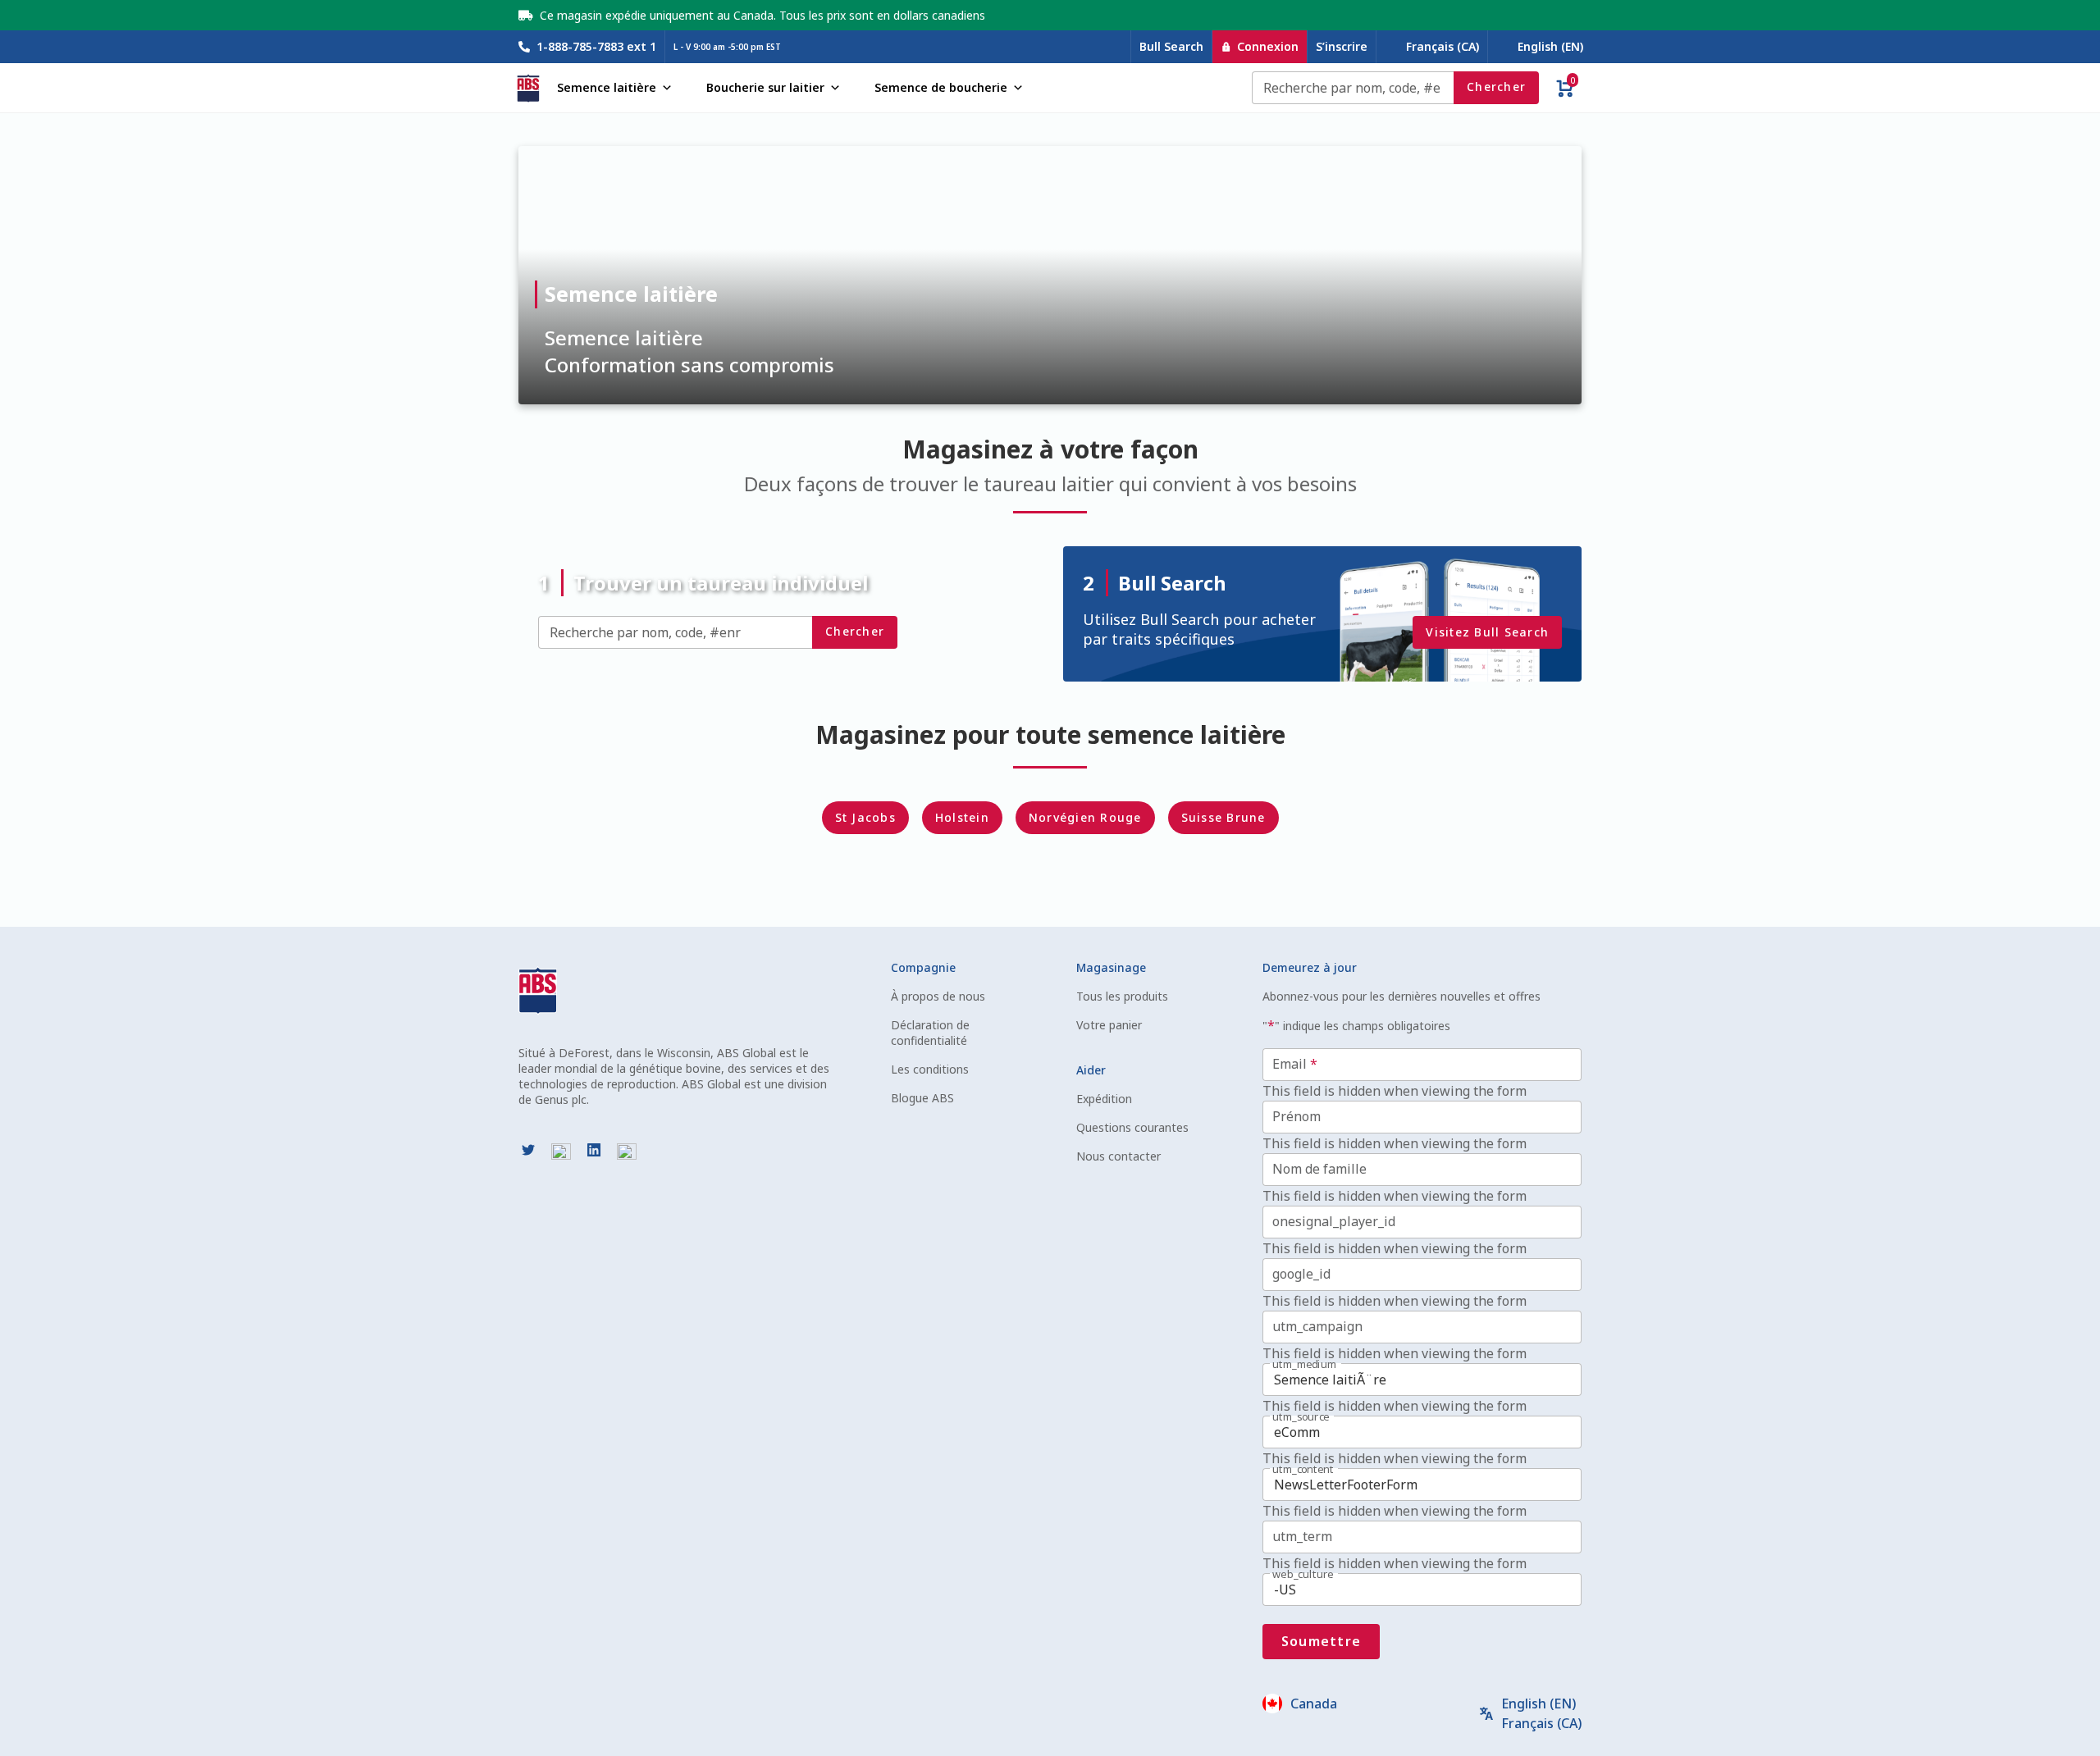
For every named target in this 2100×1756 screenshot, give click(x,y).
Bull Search (1171, 46)
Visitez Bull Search (1487, 632)
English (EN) (1550, 46)
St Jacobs (865, 817)
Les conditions (930, 1069)
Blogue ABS (922, 1098)
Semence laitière (607, 87)
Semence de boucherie (941, 87)
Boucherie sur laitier (765, 87)
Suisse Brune (1223, 817)
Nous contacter (1118, 1156)
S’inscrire (1342, 46)
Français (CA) (1443, 46)
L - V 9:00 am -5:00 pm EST (727, 47)
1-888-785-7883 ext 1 (596, 46)
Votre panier (1109, 1025)
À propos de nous (938, 996)
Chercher (1496, 87)
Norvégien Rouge (1085, 817)
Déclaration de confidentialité (930, 1033)
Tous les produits (1122, 996)
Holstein (962, 817)
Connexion (1268, 46)
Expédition (1104, 1099)
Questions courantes (1132, 1127)
